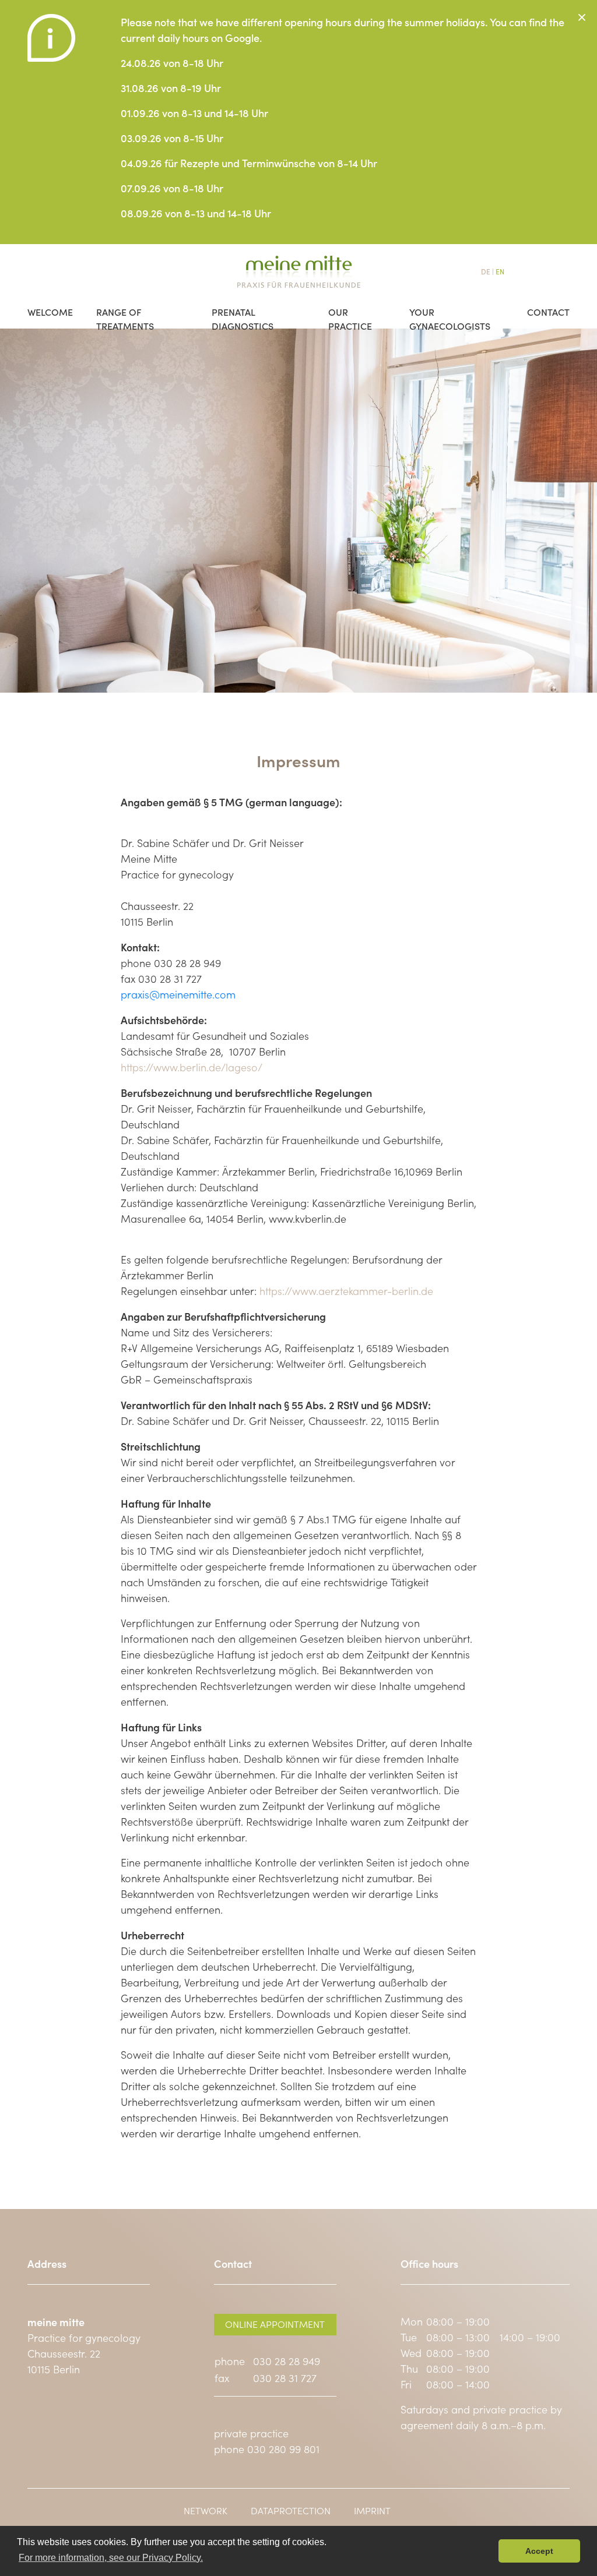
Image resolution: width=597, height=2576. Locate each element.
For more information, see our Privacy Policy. (111, 2558)
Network (206, 2510)
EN (500, 271)
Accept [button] (539, 2551)
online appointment (275, 2324)
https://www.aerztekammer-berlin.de (346, 1291)
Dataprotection (291, 2510)
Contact (548, 310)
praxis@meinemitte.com (178, 994)
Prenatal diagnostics (243, 310)
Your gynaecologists (450, 310)
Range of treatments (125, 310)
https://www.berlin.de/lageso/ (192, 1067)
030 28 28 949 (287, 2361)
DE (486, 271)
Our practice (350, 310)
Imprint (372, 2510)
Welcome (50, 310)
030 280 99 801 (283, 2449)
